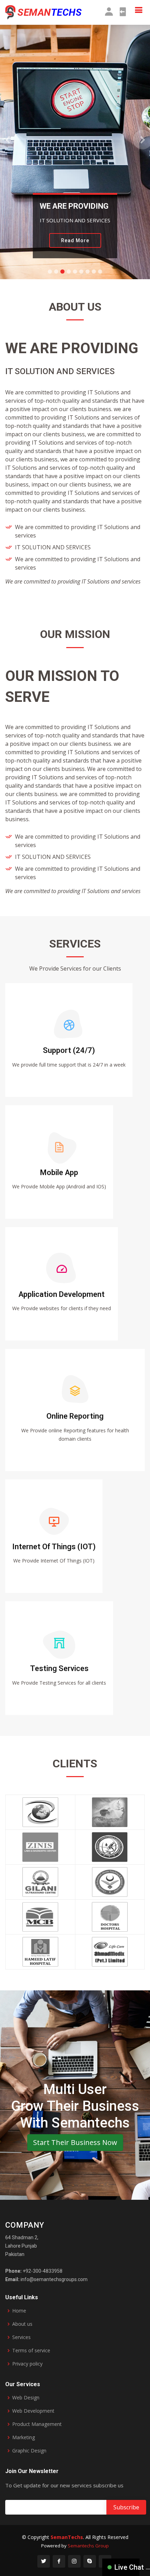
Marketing (24, 2437)
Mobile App (59, 1172)
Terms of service (31, 2351)
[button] (7, 140)
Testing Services (59, 1668)
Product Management (37, 2424)
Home (19, 2311)
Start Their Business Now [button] (75, 2142)
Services (21, 2337)
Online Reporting (75, 1416)
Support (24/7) (69, 1050)
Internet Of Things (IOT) (54, 1547)
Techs (67, 2537)
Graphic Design (29, 2451)
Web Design (26, 2398)
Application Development (62, 1294)
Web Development (33, 2411)
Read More (75, 240)
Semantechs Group (88, 2546)
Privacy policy (27, 2364)
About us (22, 2324)
